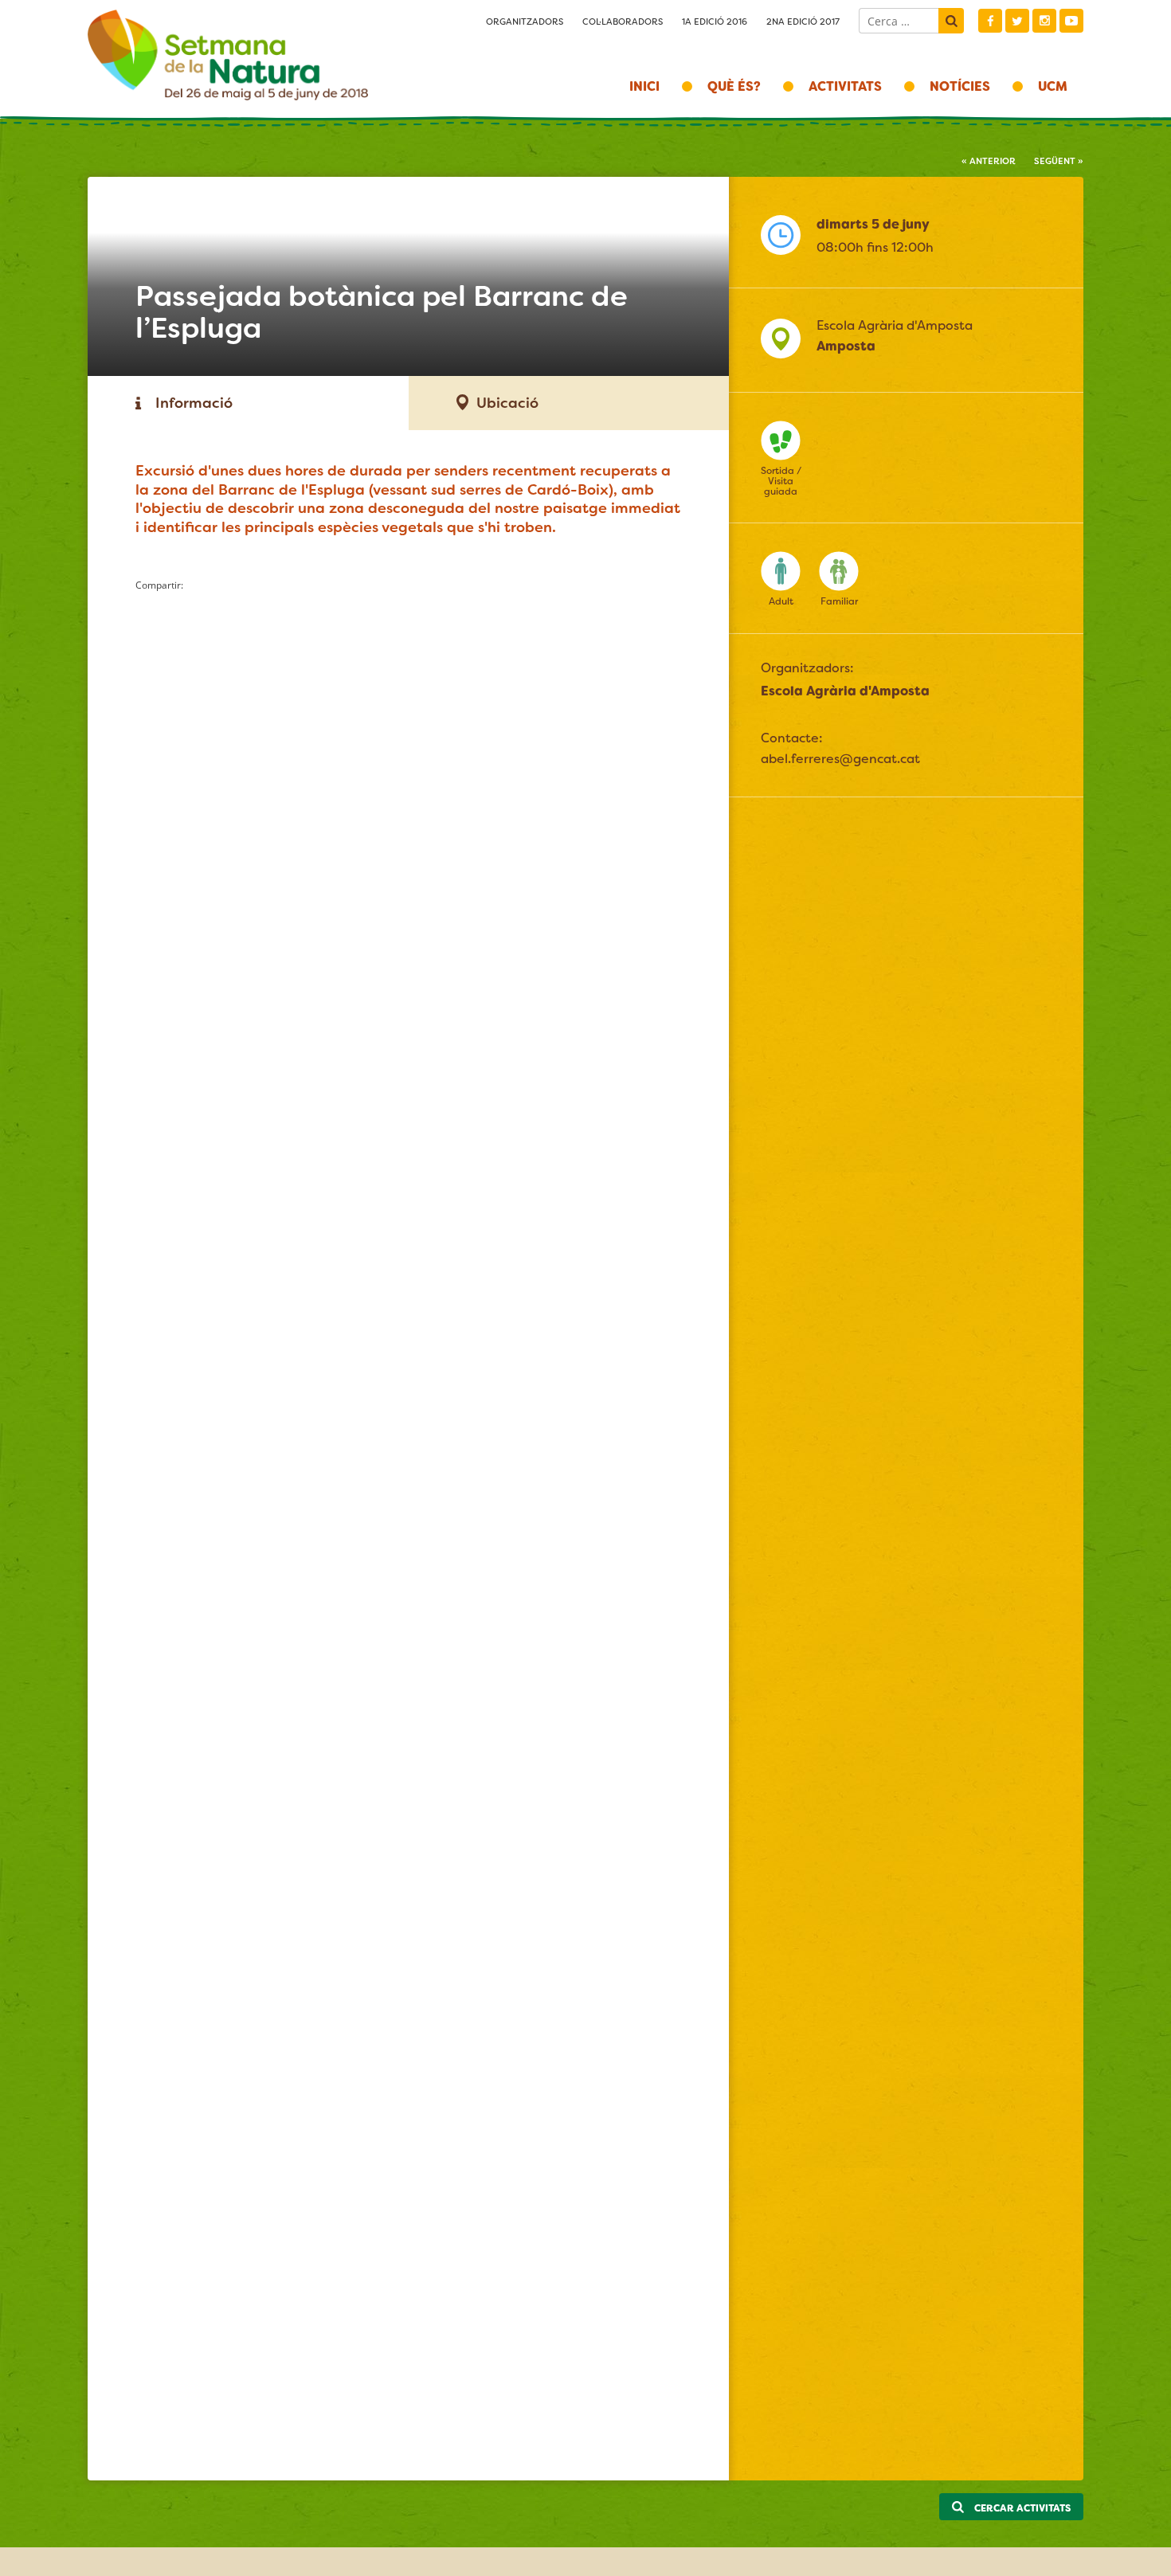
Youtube (1071, 21)
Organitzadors (525, 22)
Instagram (1044, 21)
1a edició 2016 (715, 22)
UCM (1053, 86)
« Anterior (989, 161)
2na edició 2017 (803, 22)
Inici (644, 86)
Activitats (845, 86)
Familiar (839, 601)
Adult (781, 601)
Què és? (734, 86)
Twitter (1017, 21)
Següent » (1059, 161)
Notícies (960, 86)
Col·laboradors (623, 22)
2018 (228, 56)
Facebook (990, 21)
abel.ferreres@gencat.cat (840, 759)
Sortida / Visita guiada (781, 481)
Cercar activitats (1021, 2508)
